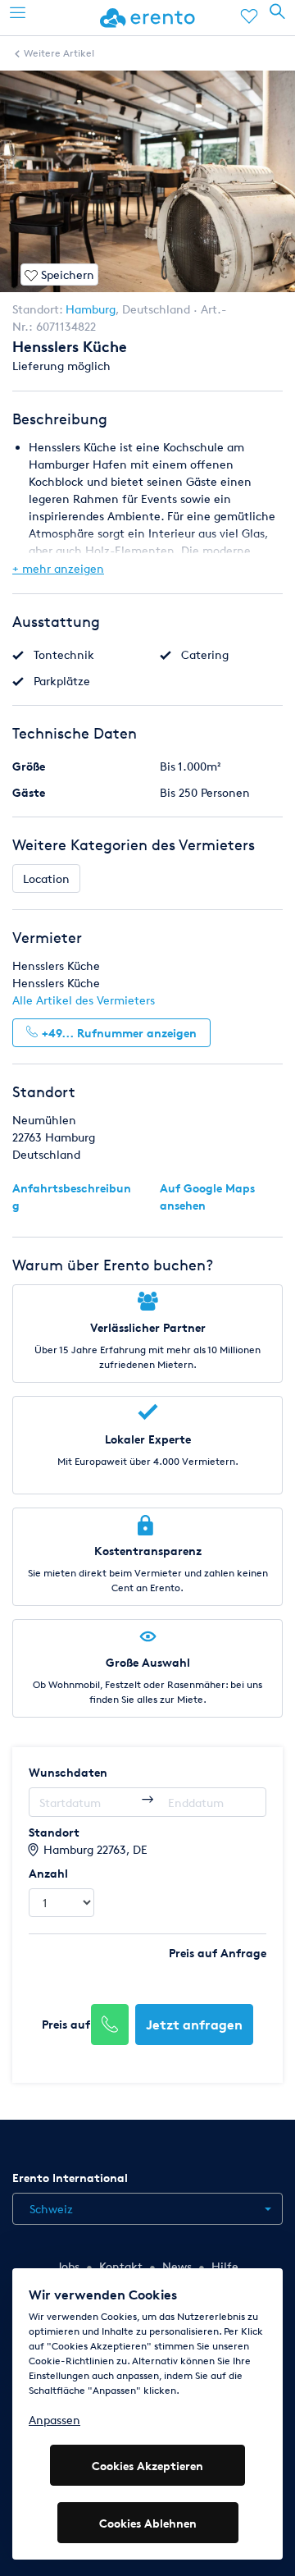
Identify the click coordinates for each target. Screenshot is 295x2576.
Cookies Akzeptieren (147, 2466)
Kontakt (121, 2266)
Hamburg (91, 309)
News (177, 2266)
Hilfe (225, 2266)
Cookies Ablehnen (148, 2523)
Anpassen (54, 2420)
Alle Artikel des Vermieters (84, 1000)
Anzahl (48, 1873)
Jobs (68, 2266)
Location (46, 878)
